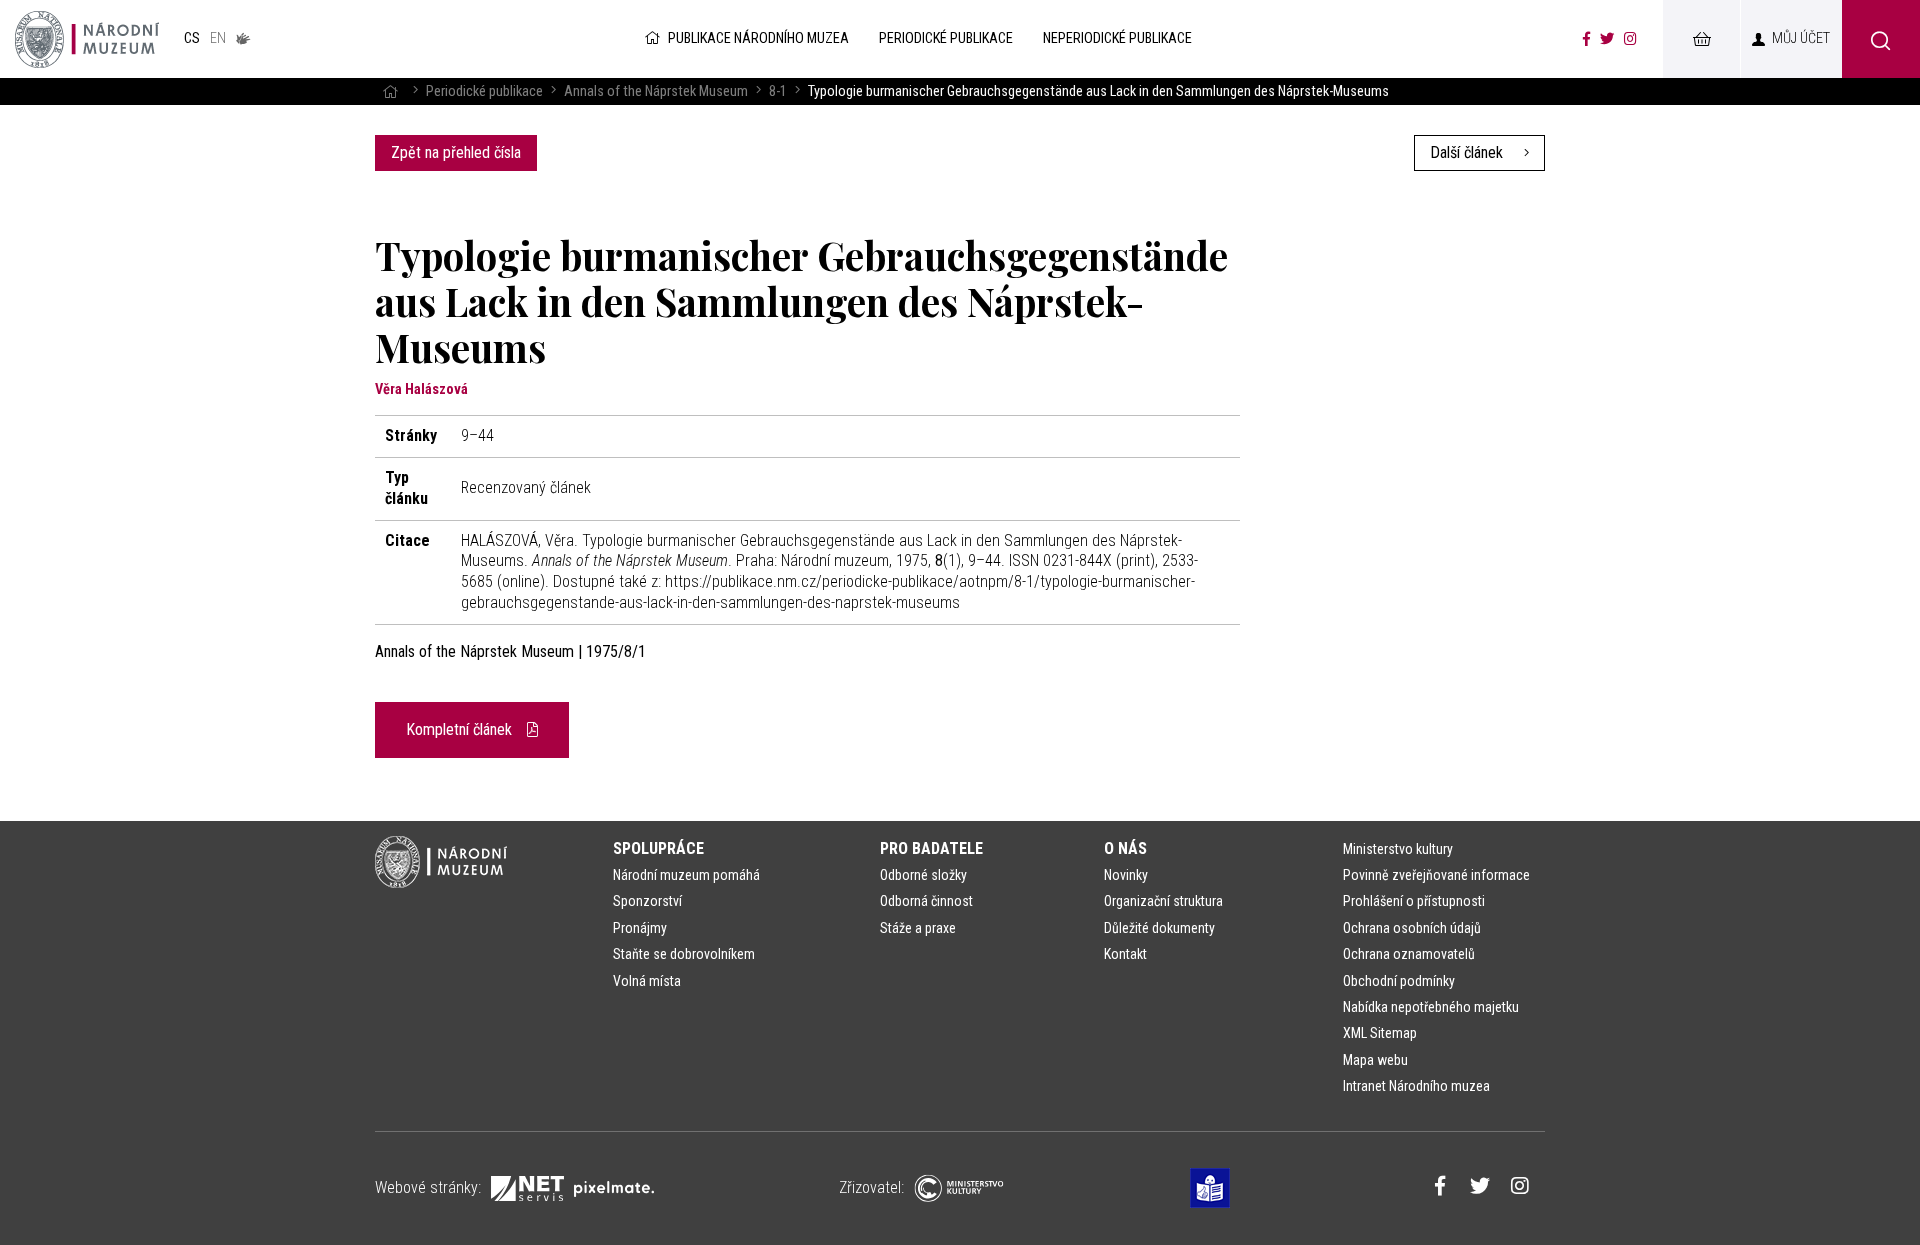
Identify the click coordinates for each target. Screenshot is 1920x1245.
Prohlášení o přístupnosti (1414, 901)
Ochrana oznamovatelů (1409, 954)
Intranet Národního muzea (1416, 1086)
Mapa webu (1375, 1060)
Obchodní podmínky (1399, 981)
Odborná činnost (926, 901)
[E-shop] (1701, 39)
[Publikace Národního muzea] (87, 39)
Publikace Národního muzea (758, 38)
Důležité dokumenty (1159, 928)
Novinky (1126, 875)
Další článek (1468, 152)
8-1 (778, 91)
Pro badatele (931, 848)
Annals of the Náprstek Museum (656, 91)
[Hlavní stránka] (390, 91)
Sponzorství (647, 901)
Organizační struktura (1163, 901)
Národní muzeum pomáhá (686, 875)
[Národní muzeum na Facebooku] (1586, 39)
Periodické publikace (484, 91)
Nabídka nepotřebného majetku (1431, 1007)
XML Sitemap (1380, 1033)
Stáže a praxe (918, 928)
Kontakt (1125, 954)
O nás (1125, 848)
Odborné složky (923, 875)
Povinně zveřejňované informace (1436, 875)
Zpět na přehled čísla (456, 152)
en (218, 38)
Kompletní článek (461, 729)
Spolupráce (658, 848)
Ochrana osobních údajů (1412, 928)
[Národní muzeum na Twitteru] (1607, 39)
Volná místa (647, 981)
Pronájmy (640, 928)
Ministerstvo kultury (1398, 849)
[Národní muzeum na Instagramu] (1630, 39)
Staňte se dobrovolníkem (684, 954)
